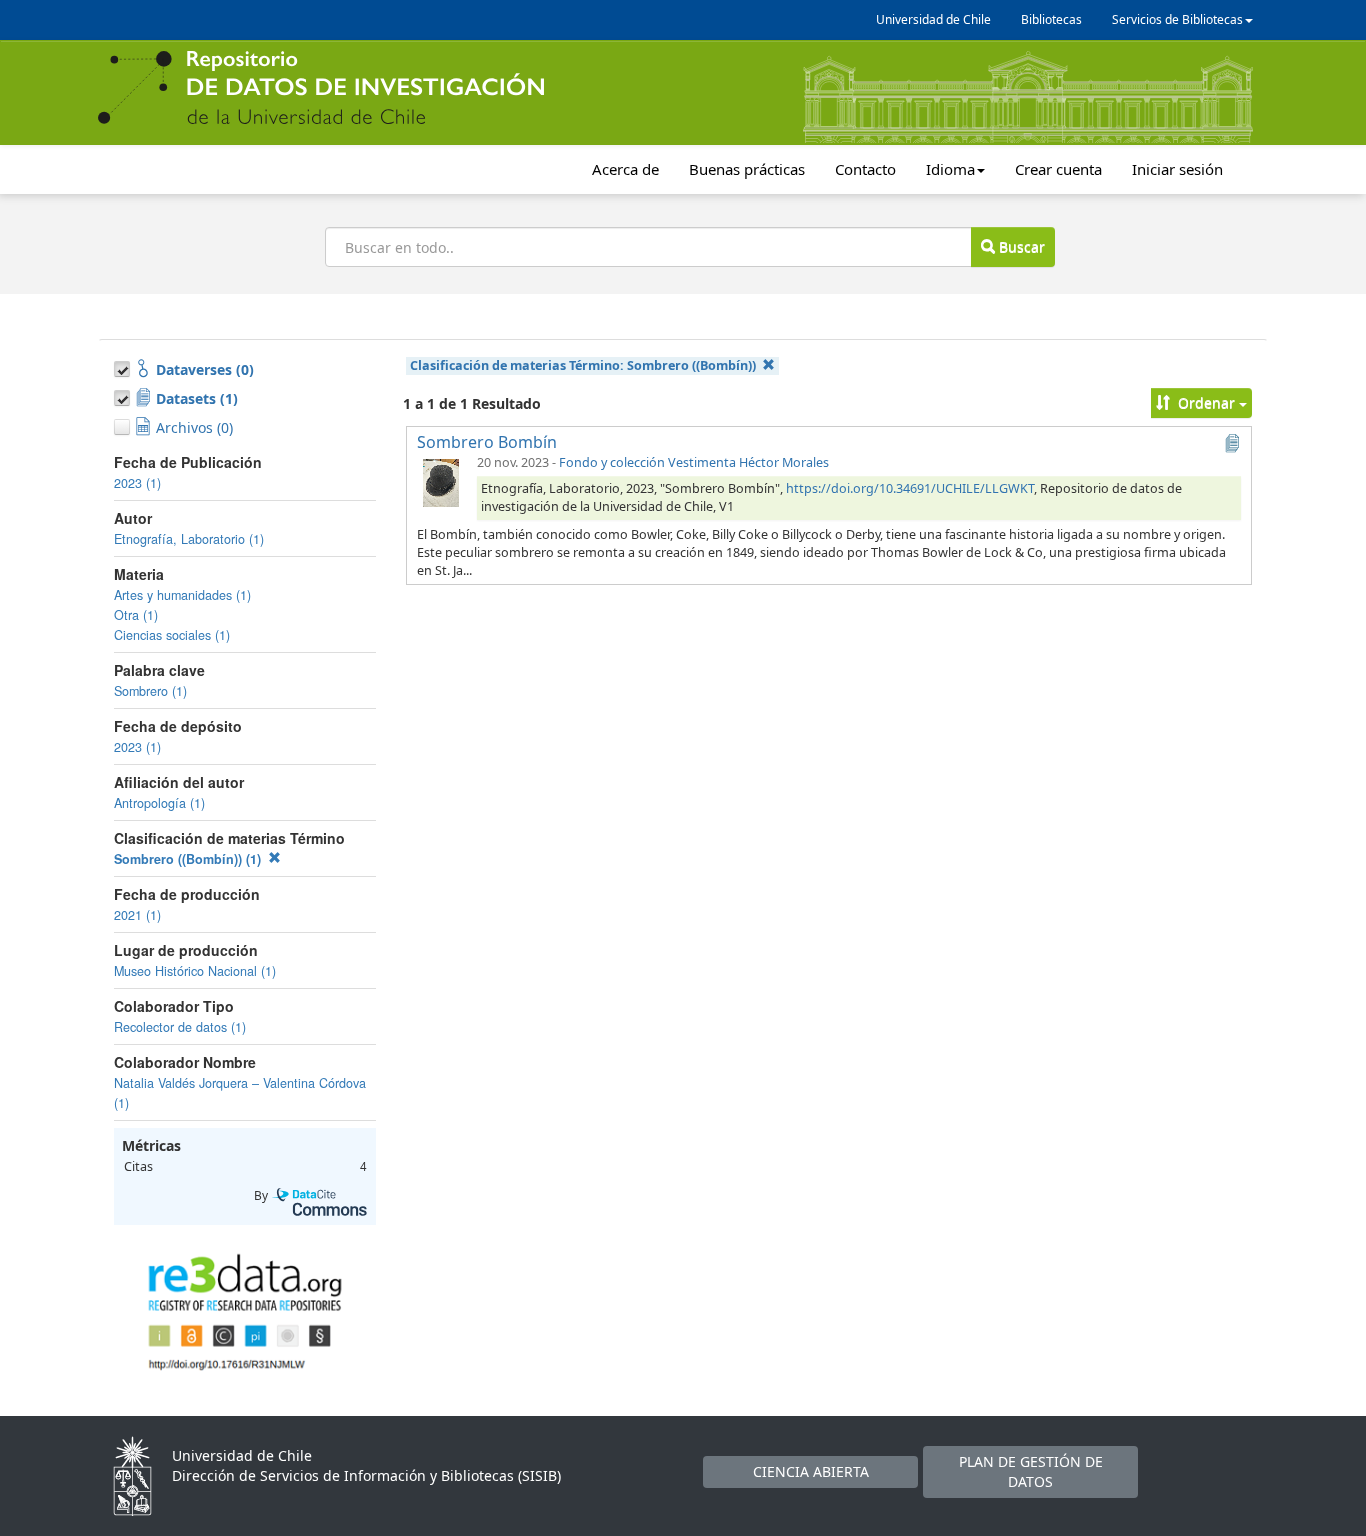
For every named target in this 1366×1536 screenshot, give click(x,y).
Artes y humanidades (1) (182, 595)
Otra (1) (136, 615)
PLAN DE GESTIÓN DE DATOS (1031, 1471)
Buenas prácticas (747, 169)
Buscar (1020, 246)
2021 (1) (137, 915)
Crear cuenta (1058, 169)
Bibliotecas (1051, 19)
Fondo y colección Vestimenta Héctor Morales (694, 462)
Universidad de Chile (933, 19)
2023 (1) (137, 483)
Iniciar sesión (1177, 169)
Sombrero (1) (150, 691)
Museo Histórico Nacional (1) (195, 971)
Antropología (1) (159, 803)
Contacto (865, 169)
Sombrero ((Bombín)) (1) (189, 859)
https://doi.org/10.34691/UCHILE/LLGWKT (910, 488)
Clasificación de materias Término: (583, 365)
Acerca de (625, 169)
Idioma (950, 169)
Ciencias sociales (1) (172, 635)
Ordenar (1206, 402)
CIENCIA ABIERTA (811, 1471)
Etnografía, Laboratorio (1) (189, 539)
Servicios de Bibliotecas (1177, 19)
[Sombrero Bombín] (441, 482)
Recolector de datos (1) (180, 1027)
